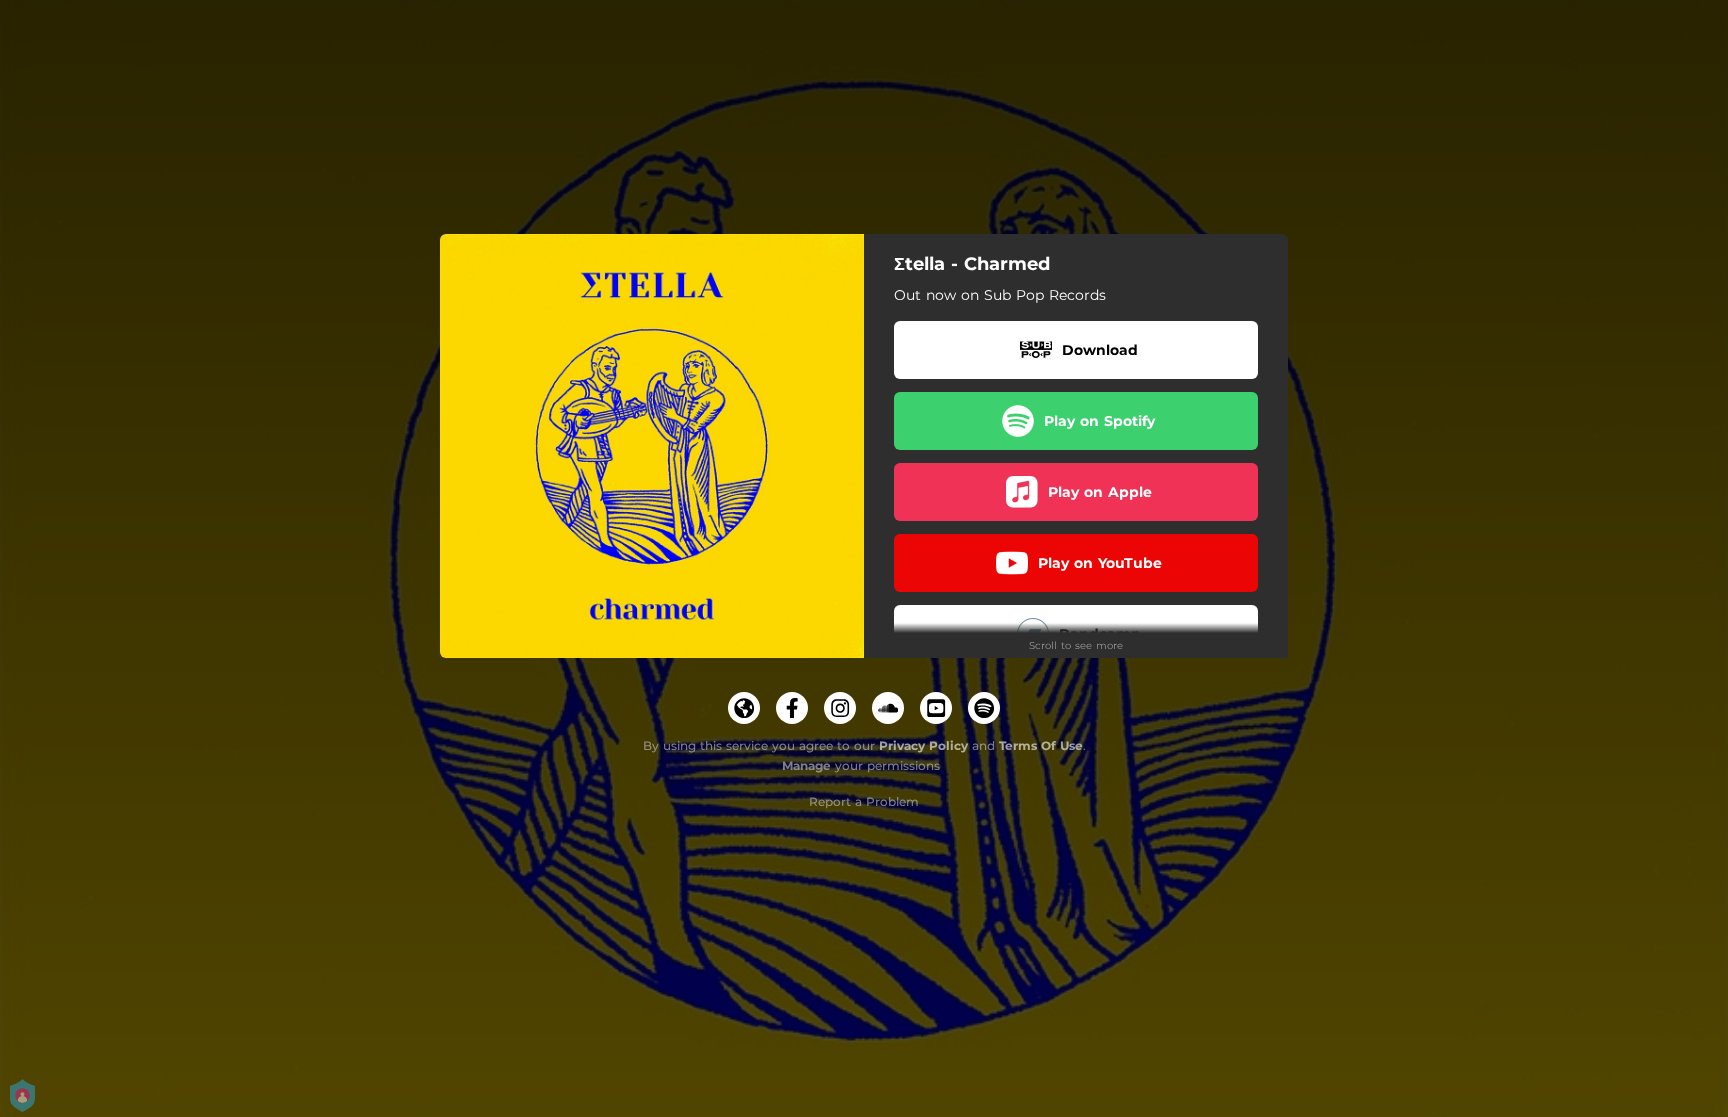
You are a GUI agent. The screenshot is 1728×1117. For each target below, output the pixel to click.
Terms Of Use (1041, 745)
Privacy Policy (923, 745)
